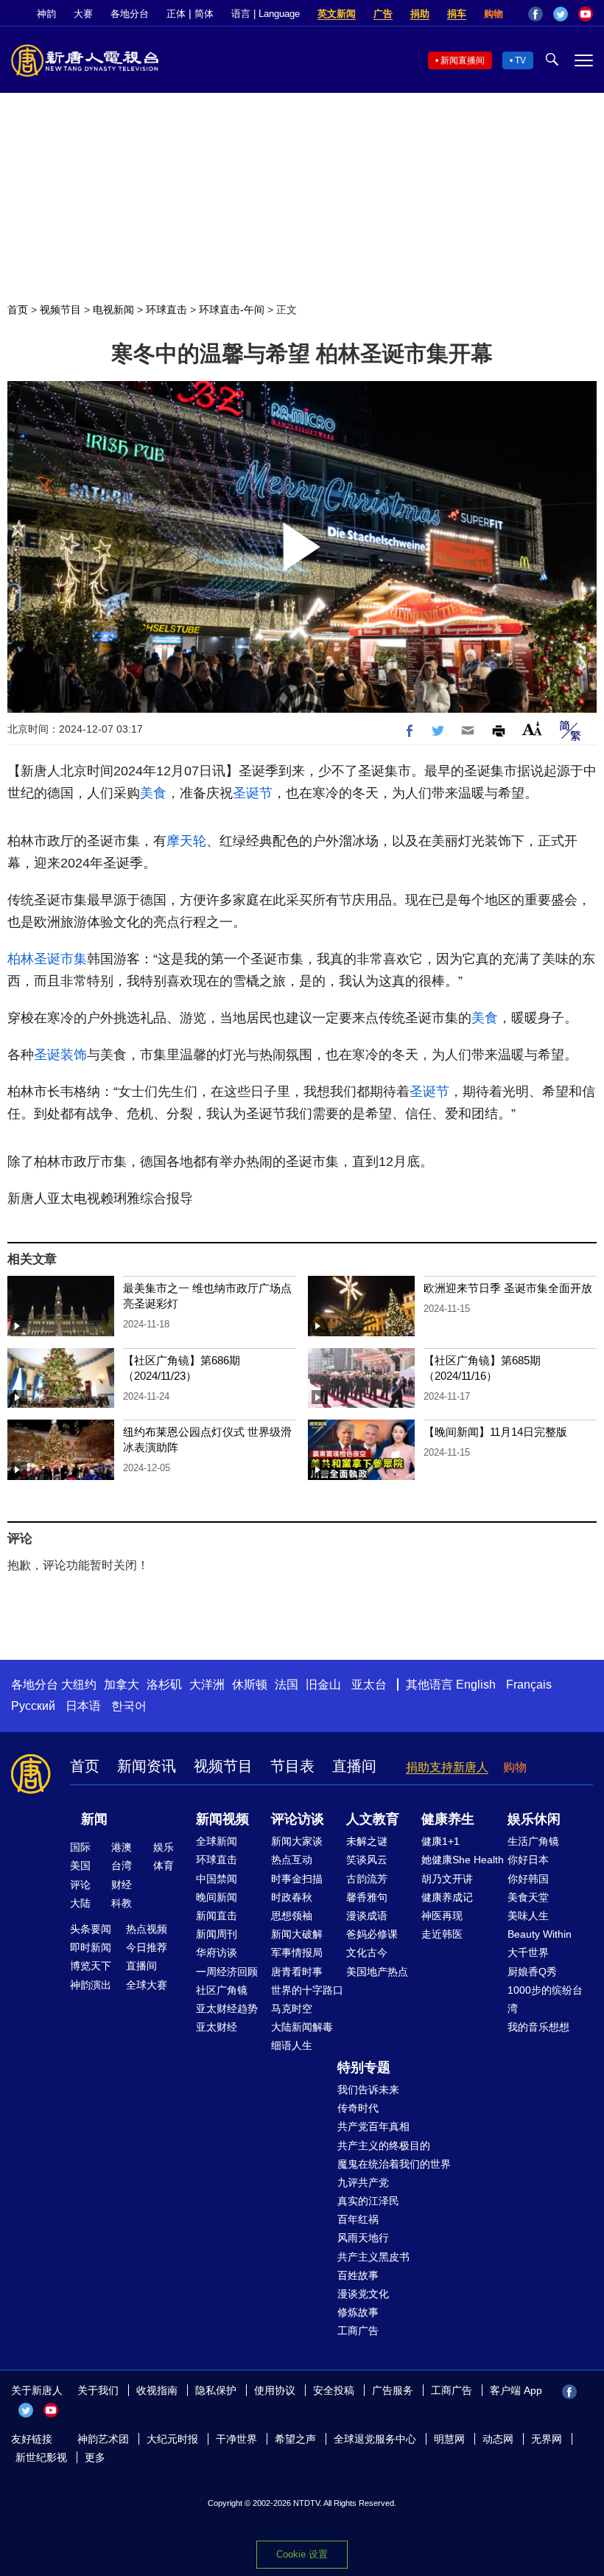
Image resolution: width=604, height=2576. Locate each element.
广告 (383, 14)
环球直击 (166, 310)
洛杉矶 (164, 1685)
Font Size (532, 729)
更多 (95, 2457)
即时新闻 (91, 1947)
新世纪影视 (41, 2457)
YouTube (586, 14)
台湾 (122, 1865)
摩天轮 (186, 841)
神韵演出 (91, 1985)
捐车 (457, 14)
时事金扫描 (297, 1879)
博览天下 (91, 1966)
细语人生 (292, 2045)
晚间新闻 (217, 1897)
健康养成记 (447, 1897)
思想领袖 (292, 1916)
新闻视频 (222, 1819)
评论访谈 (298, 1819)
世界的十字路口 (307, 1990)
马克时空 (292, 2008)
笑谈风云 (367, 1860)
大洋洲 (207, 1685)
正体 (176, 14)
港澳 (122, 1847)
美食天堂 (528, 1897)
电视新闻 (113, 310)
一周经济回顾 (227, 1972)
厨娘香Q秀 (532, 1972)
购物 (494, 14)
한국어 (129, 1706)
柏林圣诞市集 (47, 959)
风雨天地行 (363, 2238)
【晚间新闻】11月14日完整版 (495, 1432)
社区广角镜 (222, 1990)
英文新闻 (337, 14)
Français (529, 1685)
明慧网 (449, 2439)
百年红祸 (358, 2219)
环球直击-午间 (232, 310)
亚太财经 (217, 2027)
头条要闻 (91, 1929)
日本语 (83, 1706)
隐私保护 (216, 2390)
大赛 (83, 14)
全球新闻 (217, 1841)
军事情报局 (297, 1952)
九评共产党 (363, 2182)
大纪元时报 (172, 2439)
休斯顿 (250, 1685)
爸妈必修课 (372, 1934)
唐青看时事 (297, 1972)
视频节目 (60, 310)
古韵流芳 (367, 1879)
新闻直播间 (463, 60)
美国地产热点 (377, 1972)
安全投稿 (334, 2390)
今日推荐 (147, 1947)
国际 (80, 1847)
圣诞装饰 (60, 1055)
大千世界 (528, 1952)
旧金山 (323, 1685)
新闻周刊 (217, 1934)
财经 (122, 1885)
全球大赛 (147, 1985)
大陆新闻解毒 (302, 2027)
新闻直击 (217, 1916)
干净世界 (236, 2439)
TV (520, 60)
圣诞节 (253, 793)
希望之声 (295, 2439)
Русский (33, 1706)
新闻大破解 (297, 1934)
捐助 (420, 14)
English (476, 1685)
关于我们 (98, 2390)
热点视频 (147, 1929)
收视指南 (157, 2390)
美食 (153, 793)
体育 (164, 1865)
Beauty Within (540, 1934)
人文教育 (373, 1819)
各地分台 (130, 14)
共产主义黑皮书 (373, 2257)
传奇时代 (358, 2108)
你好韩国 (528, 1879)
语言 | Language (266, 14)
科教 (122, 1903)
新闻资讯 (147, 1766)
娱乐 (164, 1847)
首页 (18, 310)
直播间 (354, 1766)
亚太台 (369, 1685)
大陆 (80, 1903)
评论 (80, 1885)
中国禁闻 (217, 1879)
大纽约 (79, 1685)
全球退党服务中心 (375, 2439)
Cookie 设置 (302, 2554)
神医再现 (442, 1916)
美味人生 (528, 1916)
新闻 (94, 1819)
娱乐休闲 (534, 1819)
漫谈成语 (367, 1916)
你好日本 (528, 1860)
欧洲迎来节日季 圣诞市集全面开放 (508, 1288)
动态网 (498, 2439)
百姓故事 (358, 2275)
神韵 (46, 14)
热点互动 (292, 1860)
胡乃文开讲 (447, 1879)
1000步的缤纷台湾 (545, 1999)
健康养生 (448, 1819)
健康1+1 (440, 1841)
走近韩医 (442, 1934)
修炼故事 (358, 2312)
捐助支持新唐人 (447, 1767)
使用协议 (275, 2390)
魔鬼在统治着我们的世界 (394, 2164)
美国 (80, 1865)
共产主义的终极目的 (384, 2146)
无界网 (547, 2439)
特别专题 (364, 2067)
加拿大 (122, 1685)
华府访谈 (217, 1952)
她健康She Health (463, 1860)
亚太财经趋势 (227, 2008)
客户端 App (516, 2390)
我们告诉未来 (368, 2090)
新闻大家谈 (297, 1841)
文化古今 (367, 1952)
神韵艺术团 (103, 2439)
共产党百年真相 (373, 2126)
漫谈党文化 (363, 2294)
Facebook (535, 14)
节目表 (292, 1766)
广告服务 (393, 2390)
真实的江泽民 (368, 2201)
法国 (287, 1685)
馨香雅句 (367, 1897)
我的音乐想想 (538, 2027)
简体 (204, 14)
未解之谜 (367, 1841)
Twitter (561, 14)
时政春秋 (292, 1897)
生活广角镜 (533, 1841)
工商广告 (358, 2331)
